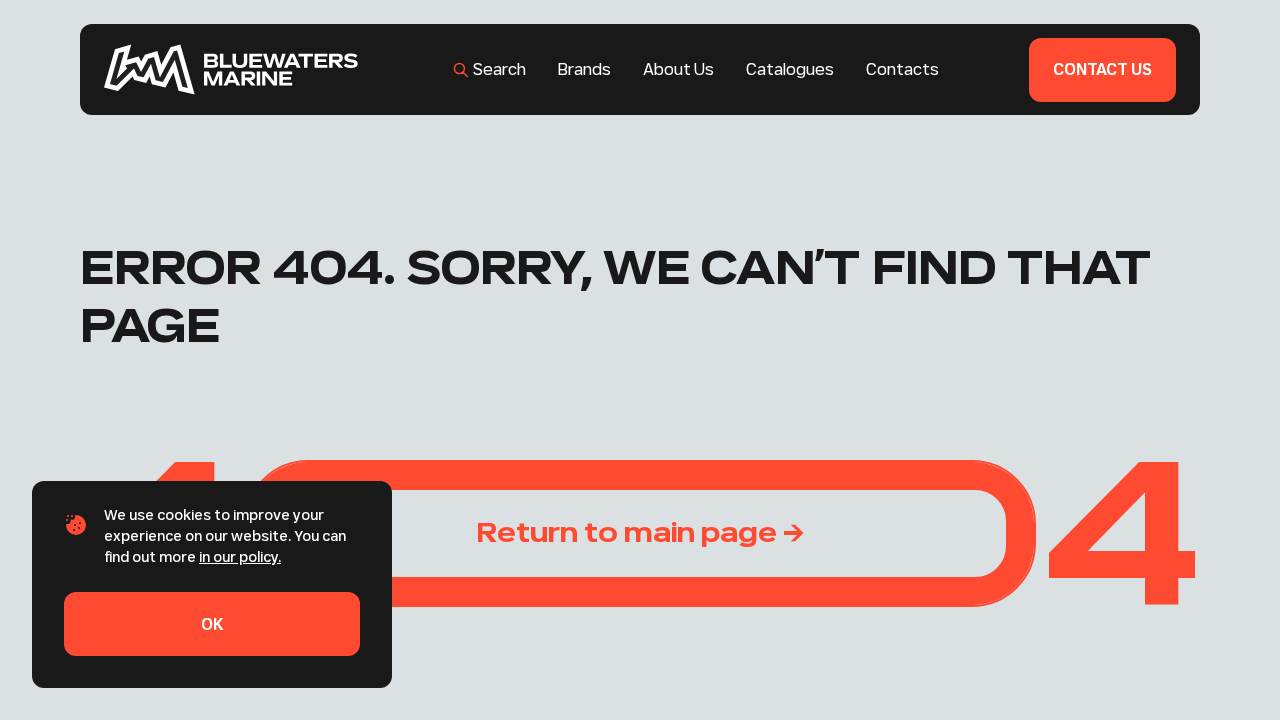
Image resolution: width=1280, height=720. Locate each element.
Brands (584, 69)
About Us (678, 69)
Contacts (902, 69)
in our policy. (240, 557)
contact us (1102, 69)
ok (212, 624)
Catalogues (790, 69)
